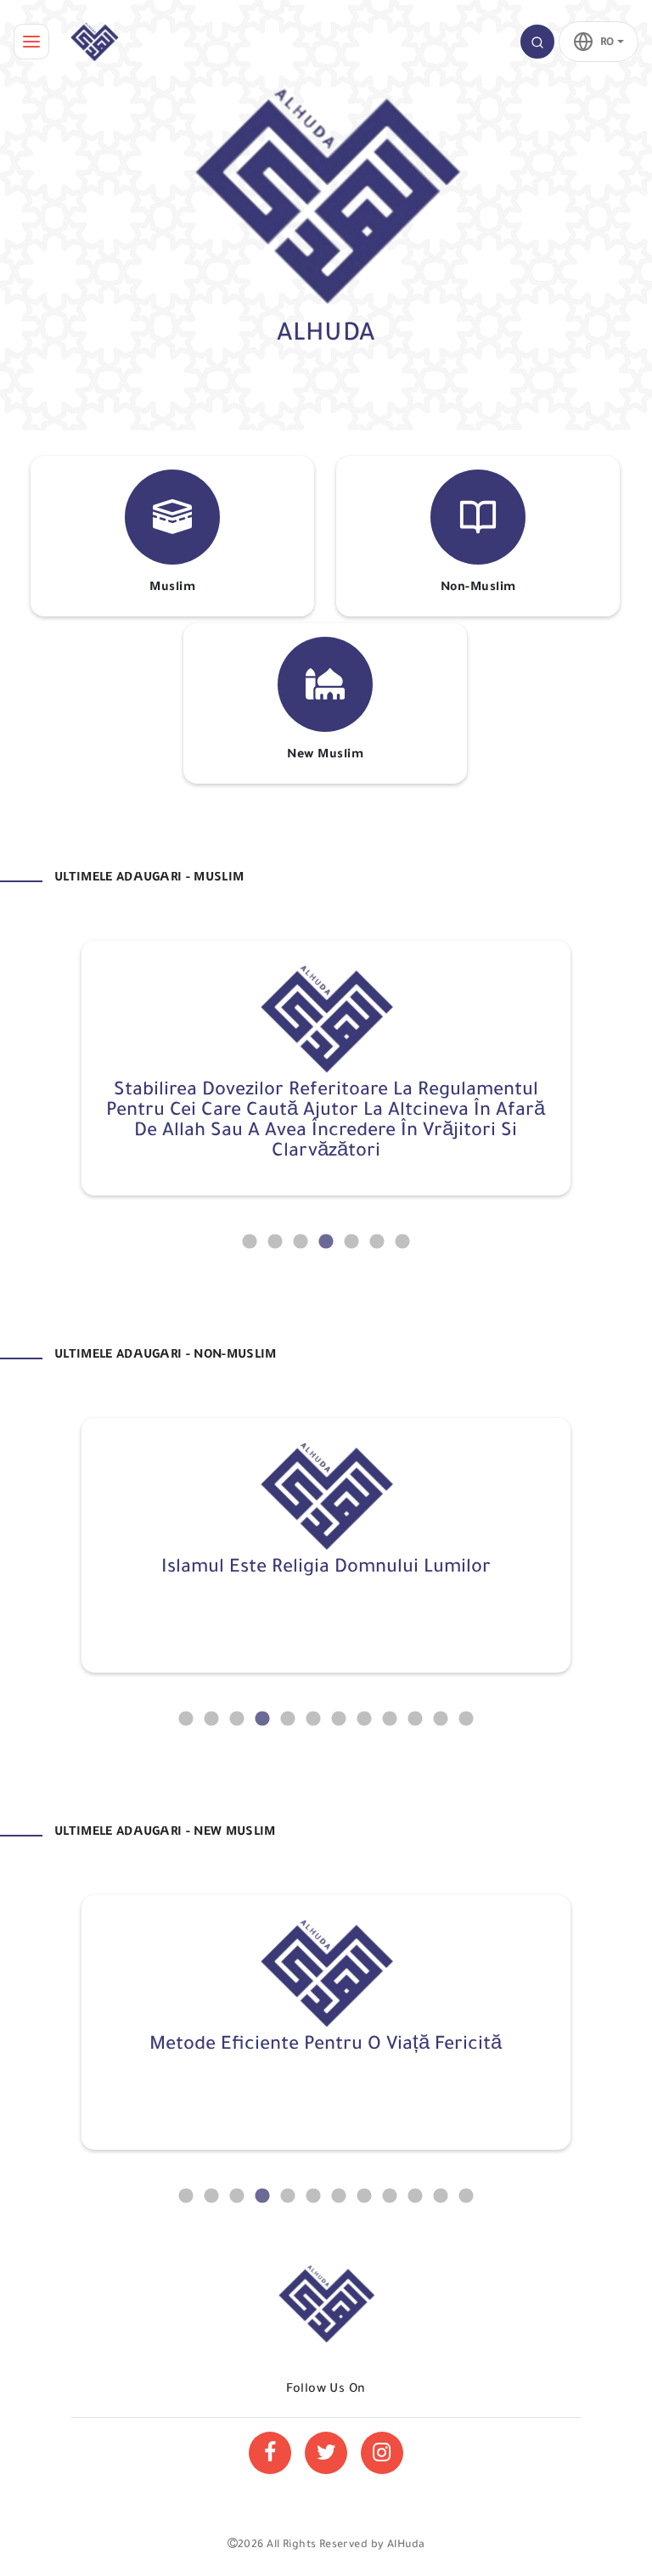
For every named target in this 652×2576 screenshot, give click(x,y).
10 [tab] (415, 1719)
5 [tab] (351, 1242)
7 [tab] (402, 1242)
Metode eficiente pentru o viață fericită (326, 2046)
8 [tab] (364, 1719)
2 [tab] (275, 1242)
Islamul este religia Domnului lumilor (326, 1569)
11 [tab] (441, 1719)
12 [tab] (466, 1719)
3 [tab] (301, 1242)
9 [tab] (390, 1719)
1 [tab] (250, 1242)
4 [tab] (326, 1242)
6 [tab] (377, 1242)
